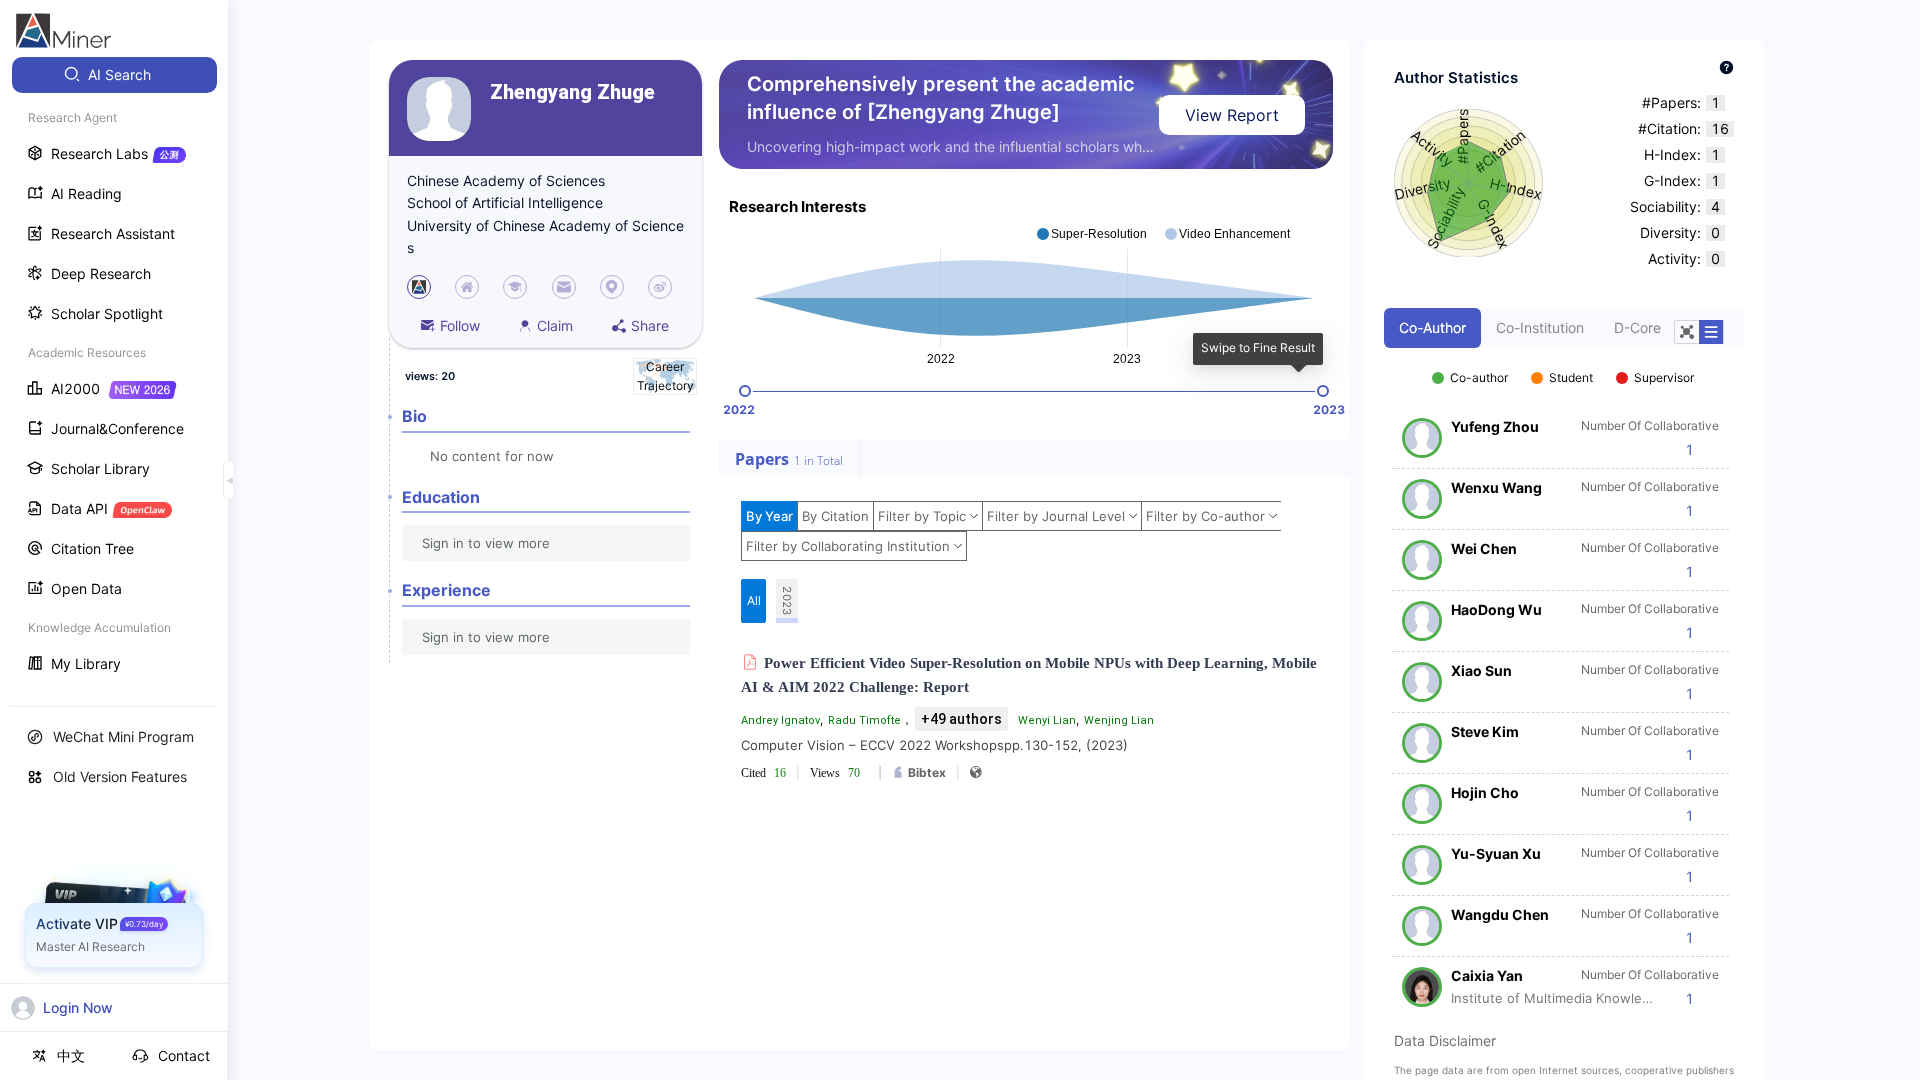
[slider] (745, 391)
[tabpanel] (1564, 678)
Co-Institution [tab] (1540, 327)
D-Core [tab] (1637, 327)
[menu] (114, 371)
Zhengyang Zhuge (572, 92)
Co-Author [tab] (1432, 327)
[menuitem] (114, 75)
